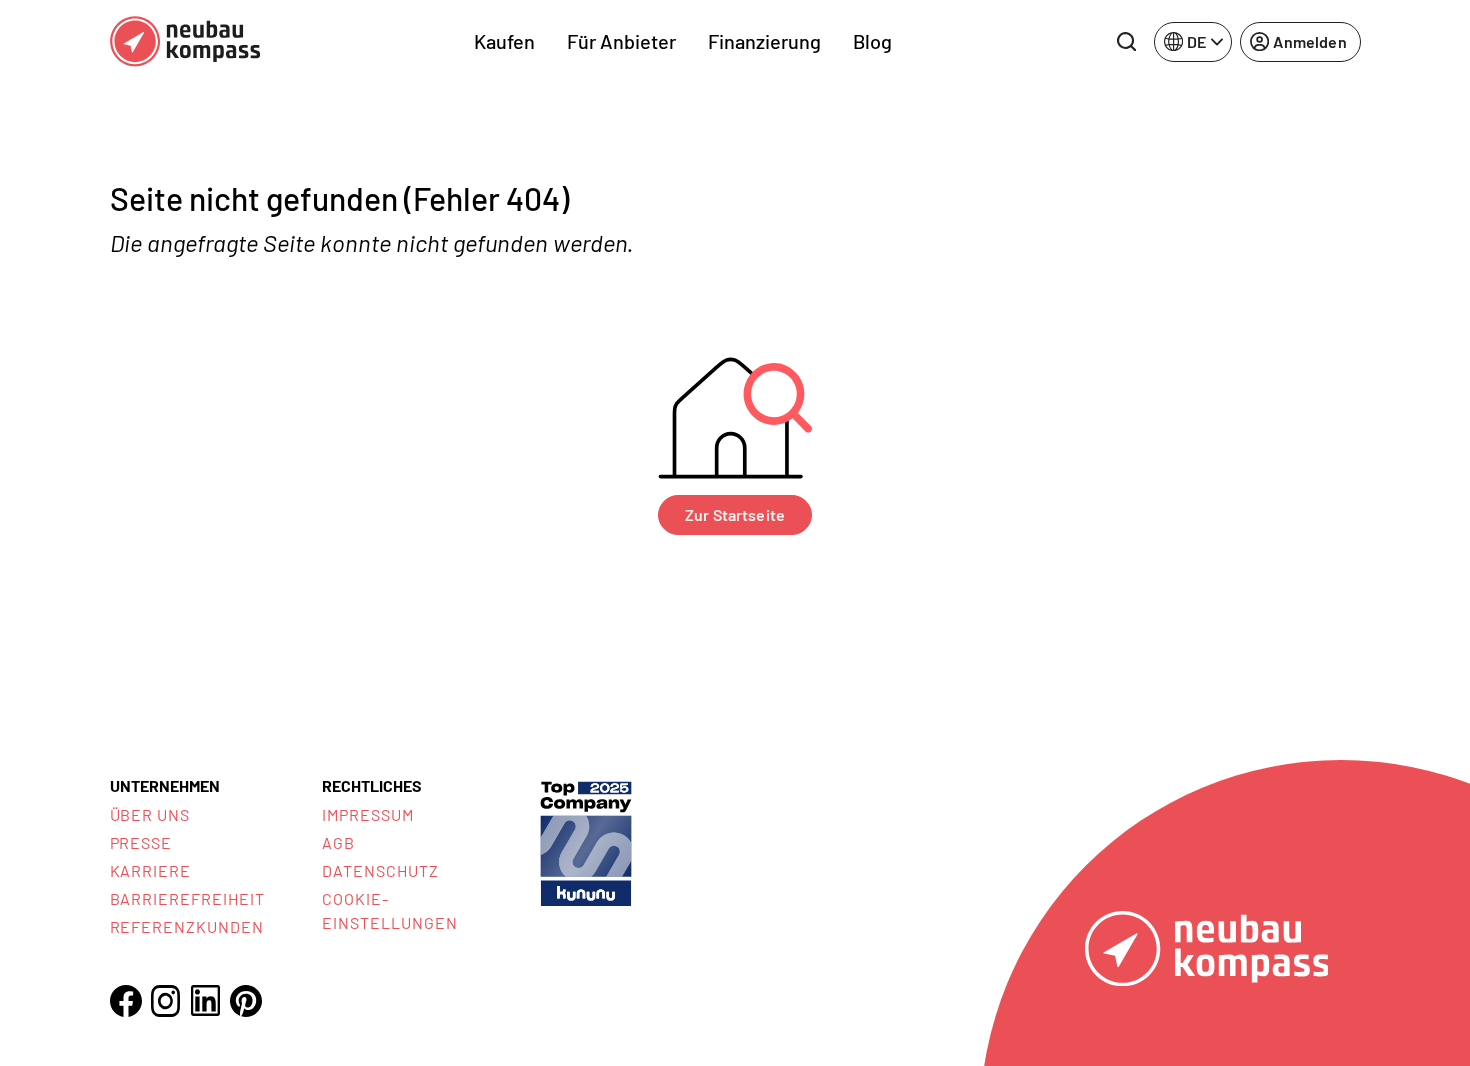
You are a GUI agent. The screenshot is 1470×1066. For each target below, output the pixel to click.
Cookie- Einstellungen (389, 910)
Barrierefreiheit (187, 898)
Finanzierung (764, 41)
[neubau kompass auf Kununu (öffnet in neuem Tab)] (586, 841)
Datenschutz (380, 870)
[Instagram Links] (166, 1001)
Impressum (368, 814)
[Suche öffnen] (1126, 42)
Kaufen (504, 41)
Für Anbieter (621, 41)
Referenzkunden (187, 926)
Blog (872, 41)
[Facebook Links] (126, 1001)
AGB (338, 842)
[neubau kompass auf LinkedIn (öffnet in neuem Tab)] (206, 1000)
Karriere (151, 870)
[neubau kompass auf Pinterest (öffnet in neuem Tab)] (246, 1001)
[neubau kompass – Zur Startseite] (185, 41)
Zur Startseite (735, 514)
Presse (141, 842)
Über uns (150, 814)
